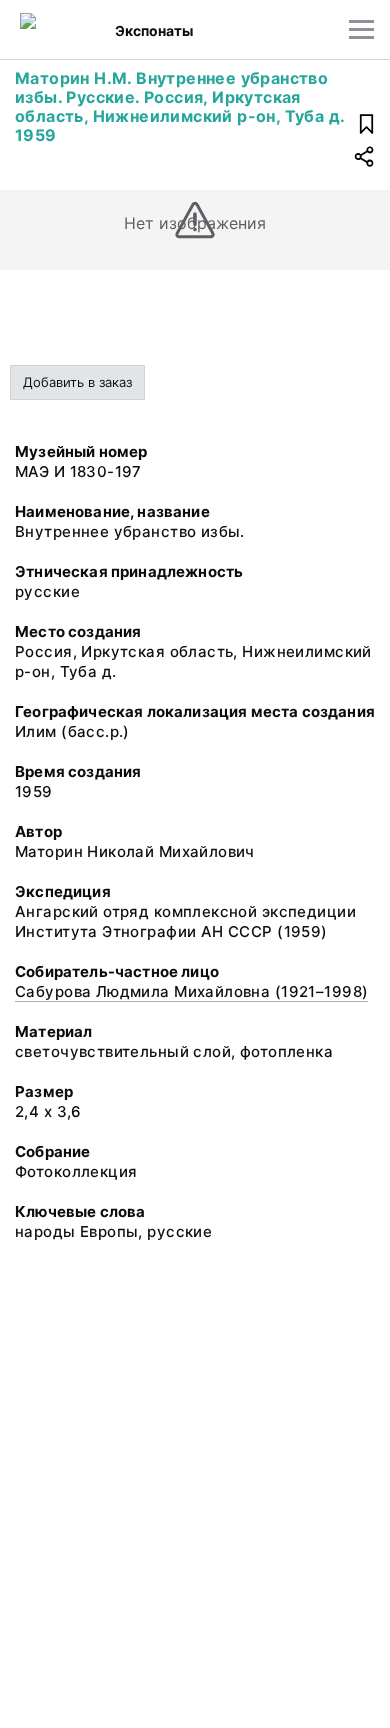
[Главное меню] (361, 29)
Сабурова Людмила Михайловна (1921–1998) (191, 991)
